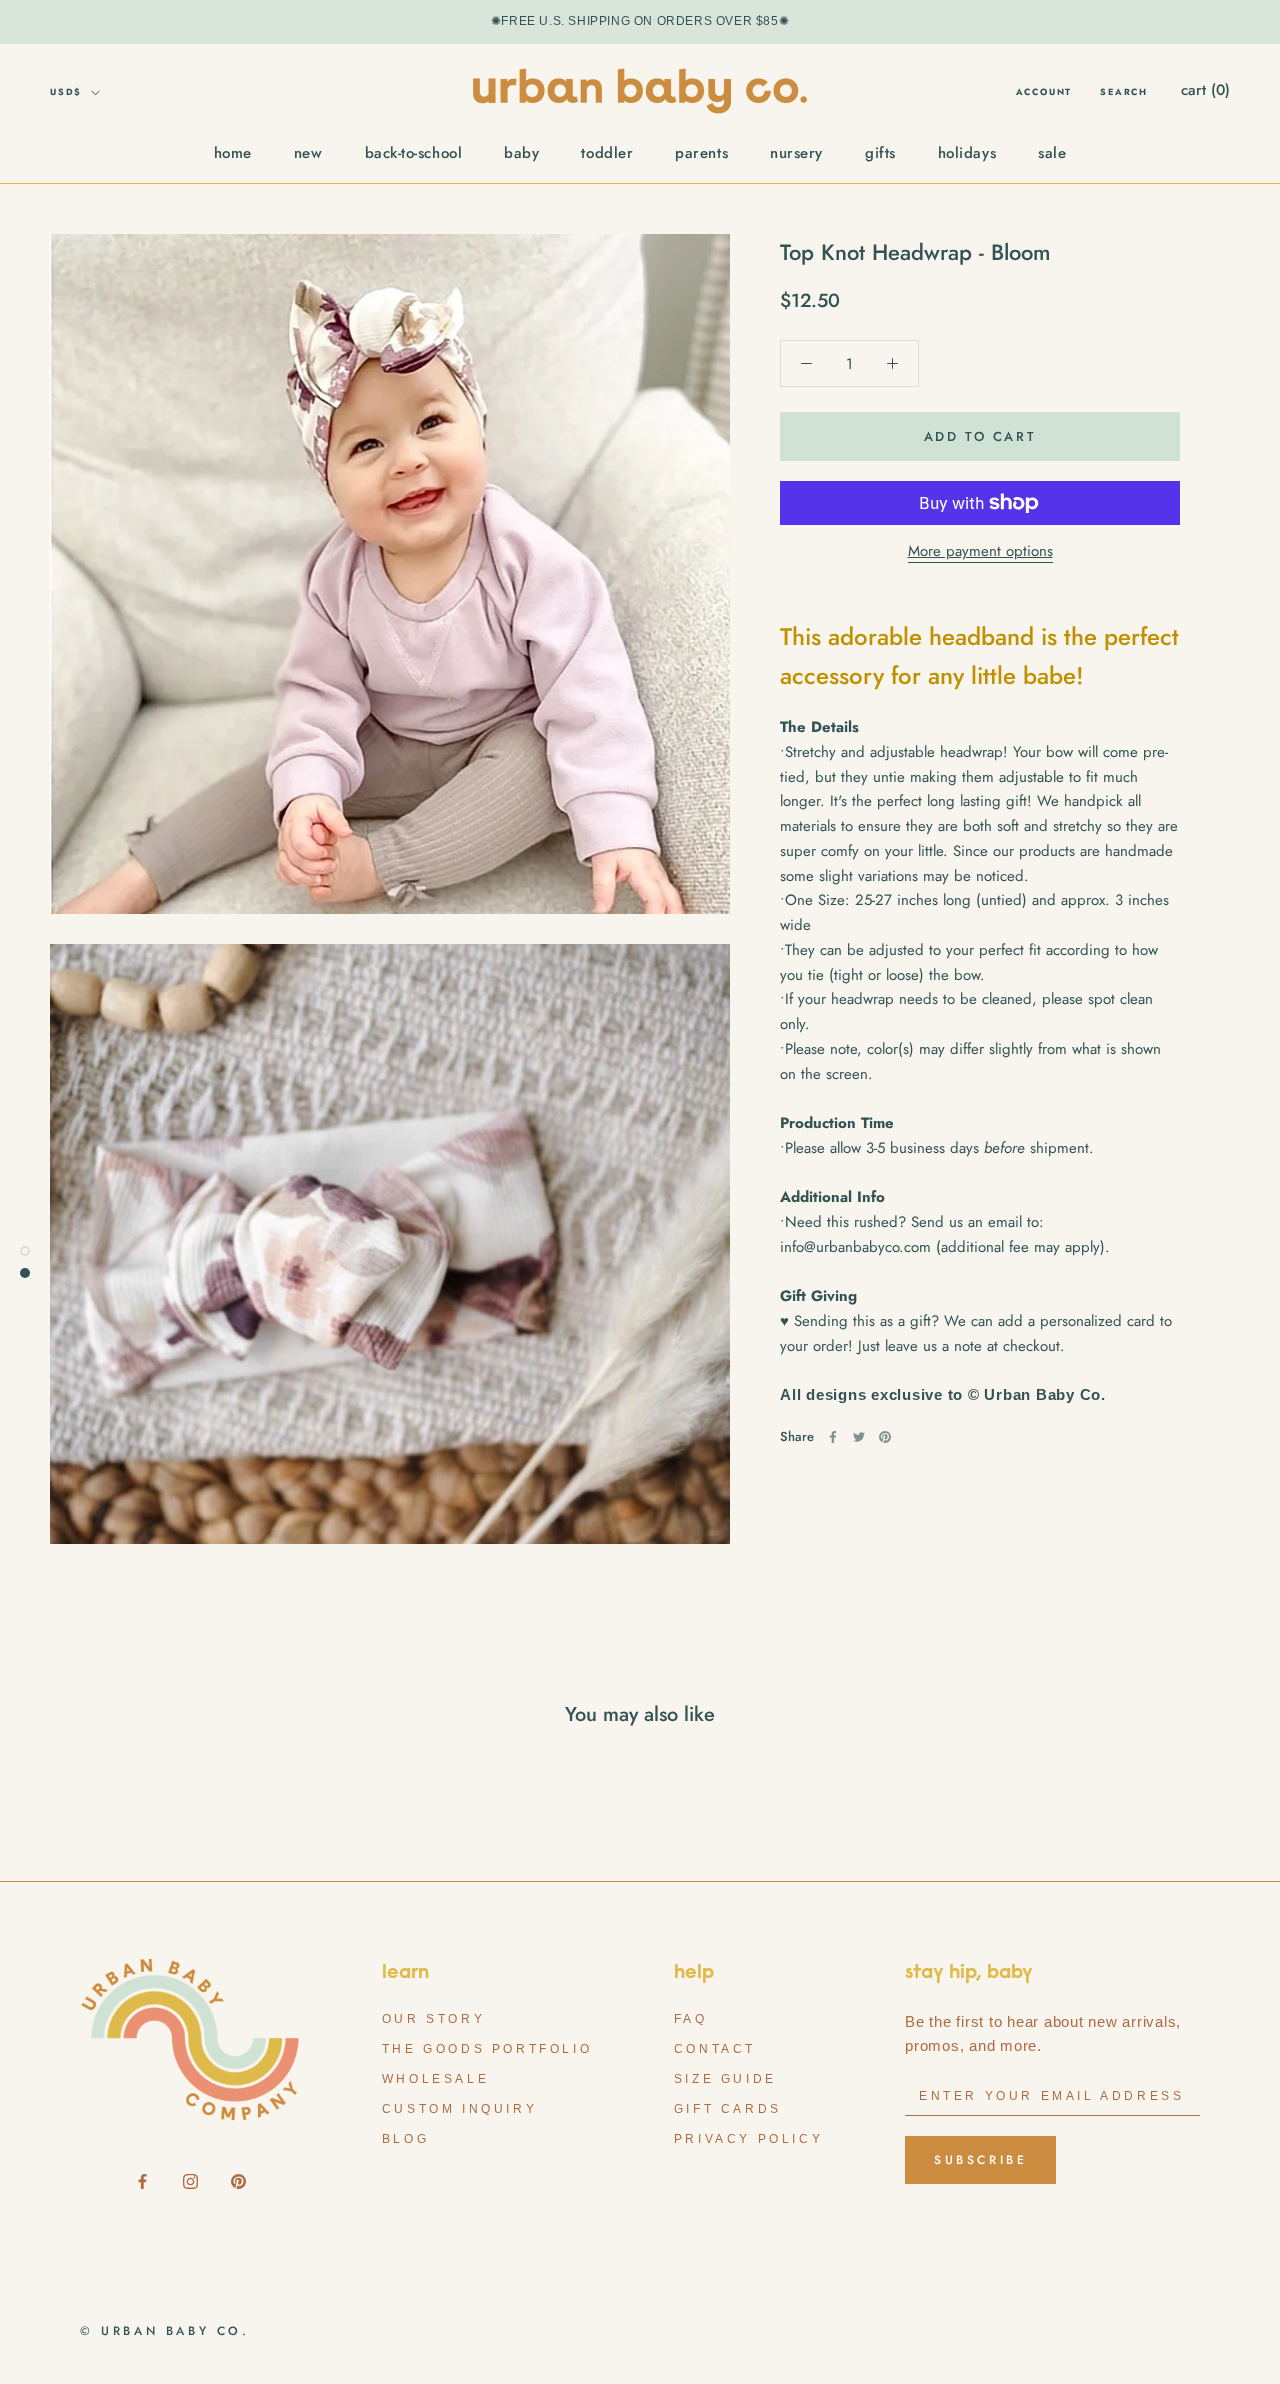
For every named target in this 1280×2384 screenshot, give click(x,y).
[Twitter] (859, 1437)
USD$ (66, 91)
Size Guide (725, 2079)
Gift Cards (728, 2109)
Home (233, 153)
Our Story (433, 2019)
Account (1044, 91)
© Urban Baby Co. (165, 2331)
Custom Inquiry (459, 2109)
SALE (1052, 153)
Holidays (967, 153)
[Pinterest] (885, 1437)
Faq (691, 2019)
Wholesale (435, 2079)
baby (521, 153)
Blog (405, 2139)
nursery (796, 153)
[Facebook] (833, 1437)
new (308, 153)
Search (1124, 91)
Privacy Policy (748, 2139)
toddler (607, 153)
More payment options (980, 551)
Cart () (1205, 90)
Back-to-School (414, 153)
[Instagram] (190, 2180)
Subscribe (980, 2160)
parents (701, 153)
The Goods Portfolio (487, 2049)
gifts (880, 153)
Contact (715, 2049)
